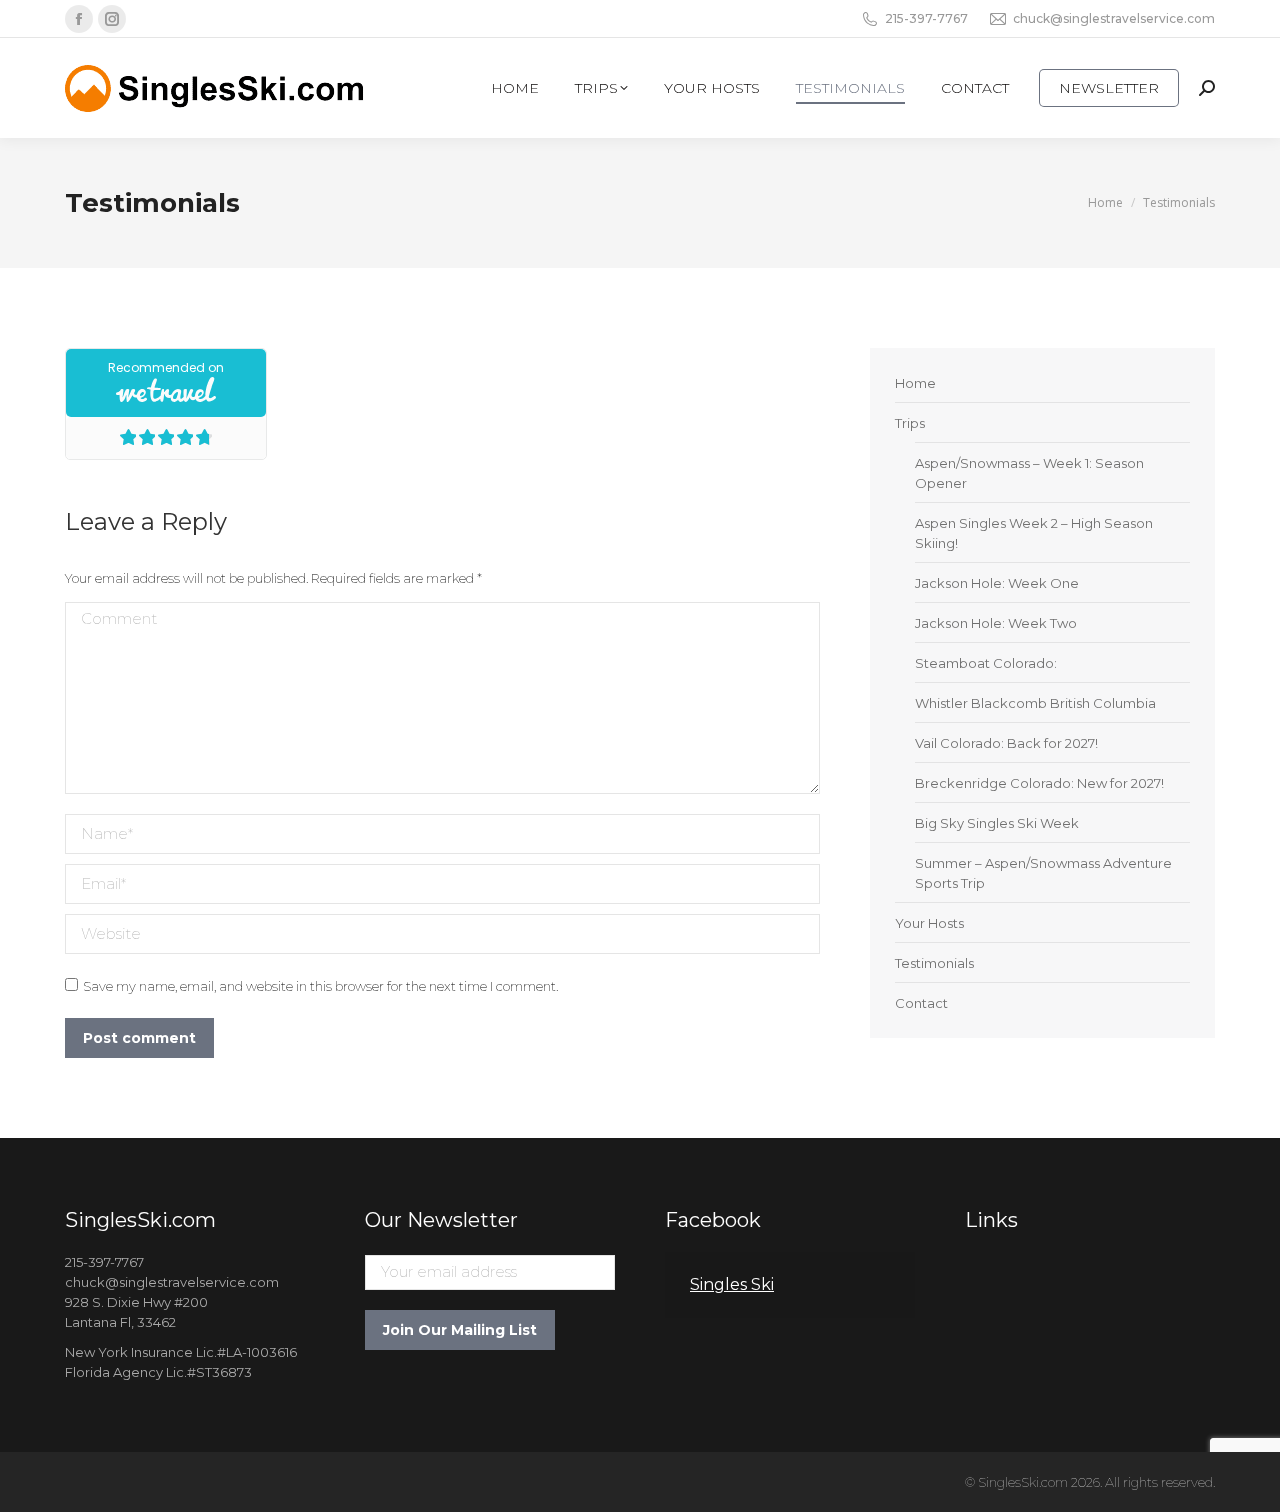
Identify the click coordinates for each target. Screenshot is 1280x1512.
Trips (910, 423)
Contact (921, 1003)
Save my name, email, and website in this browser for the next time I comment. (320, 986)
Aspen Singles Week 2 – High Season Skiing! (1034, 533)
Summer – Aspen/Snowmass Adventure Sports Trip (1043, 873)
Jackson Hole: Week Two (996, 623)
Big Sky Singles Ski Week (997, 823)
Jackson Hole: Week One (997, 583)
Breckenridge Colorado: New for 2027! (1039, 783)
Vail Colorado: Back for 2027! (1006, 743)
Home (915, 383)
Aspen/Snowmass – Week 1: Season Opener (1029, 473)
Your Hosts (929, 923)
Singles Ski (732, 1284)
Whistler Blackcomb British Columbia (1035, 703)
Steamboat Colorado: (986, 663)
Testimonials (934, 963)
